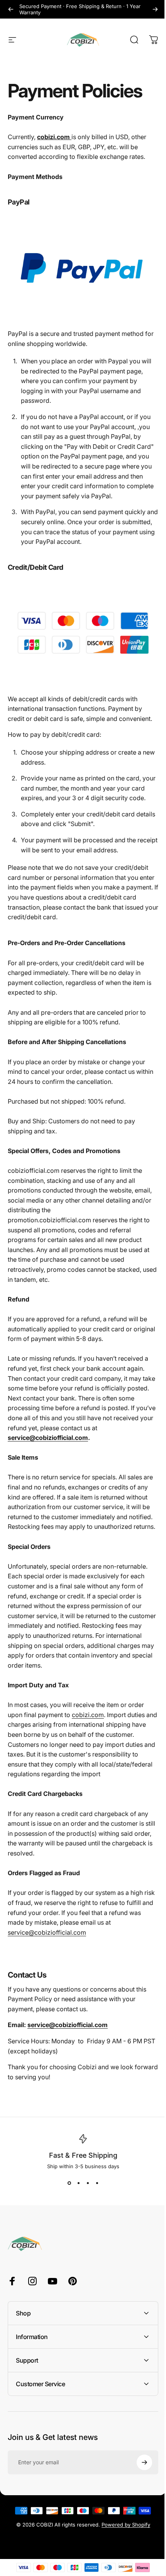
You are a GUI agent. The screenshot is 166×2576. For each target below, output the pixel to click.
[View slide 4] (97, 2183)
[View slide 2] (78, 2183)
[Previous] (11, 9)
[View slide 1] (69, 2183)
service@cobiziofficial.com (48, 1438)
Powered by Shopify (123, 2538)
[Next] (155, 9)
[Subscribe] (139, 2475)
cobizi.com (88, 1715)
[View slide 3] (88, 2183)
